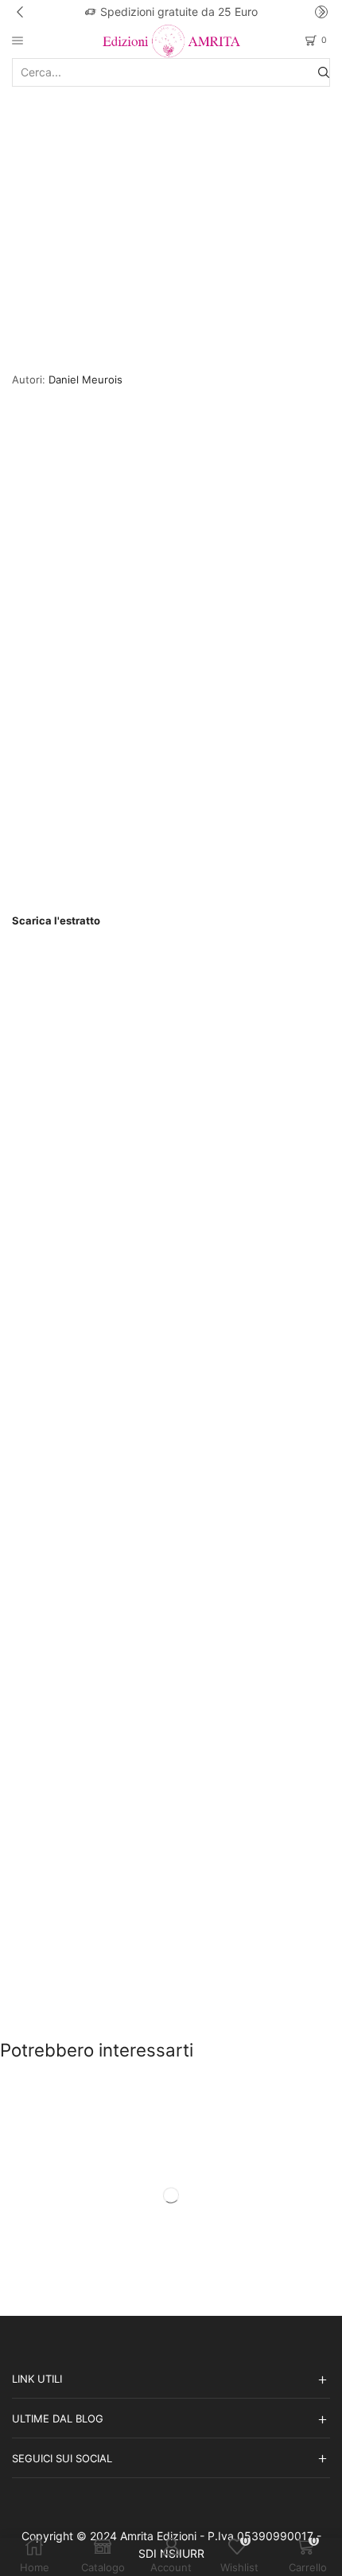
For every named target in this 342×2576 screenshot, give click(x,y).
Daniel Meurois (85, 379)
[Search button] (324, 72)
